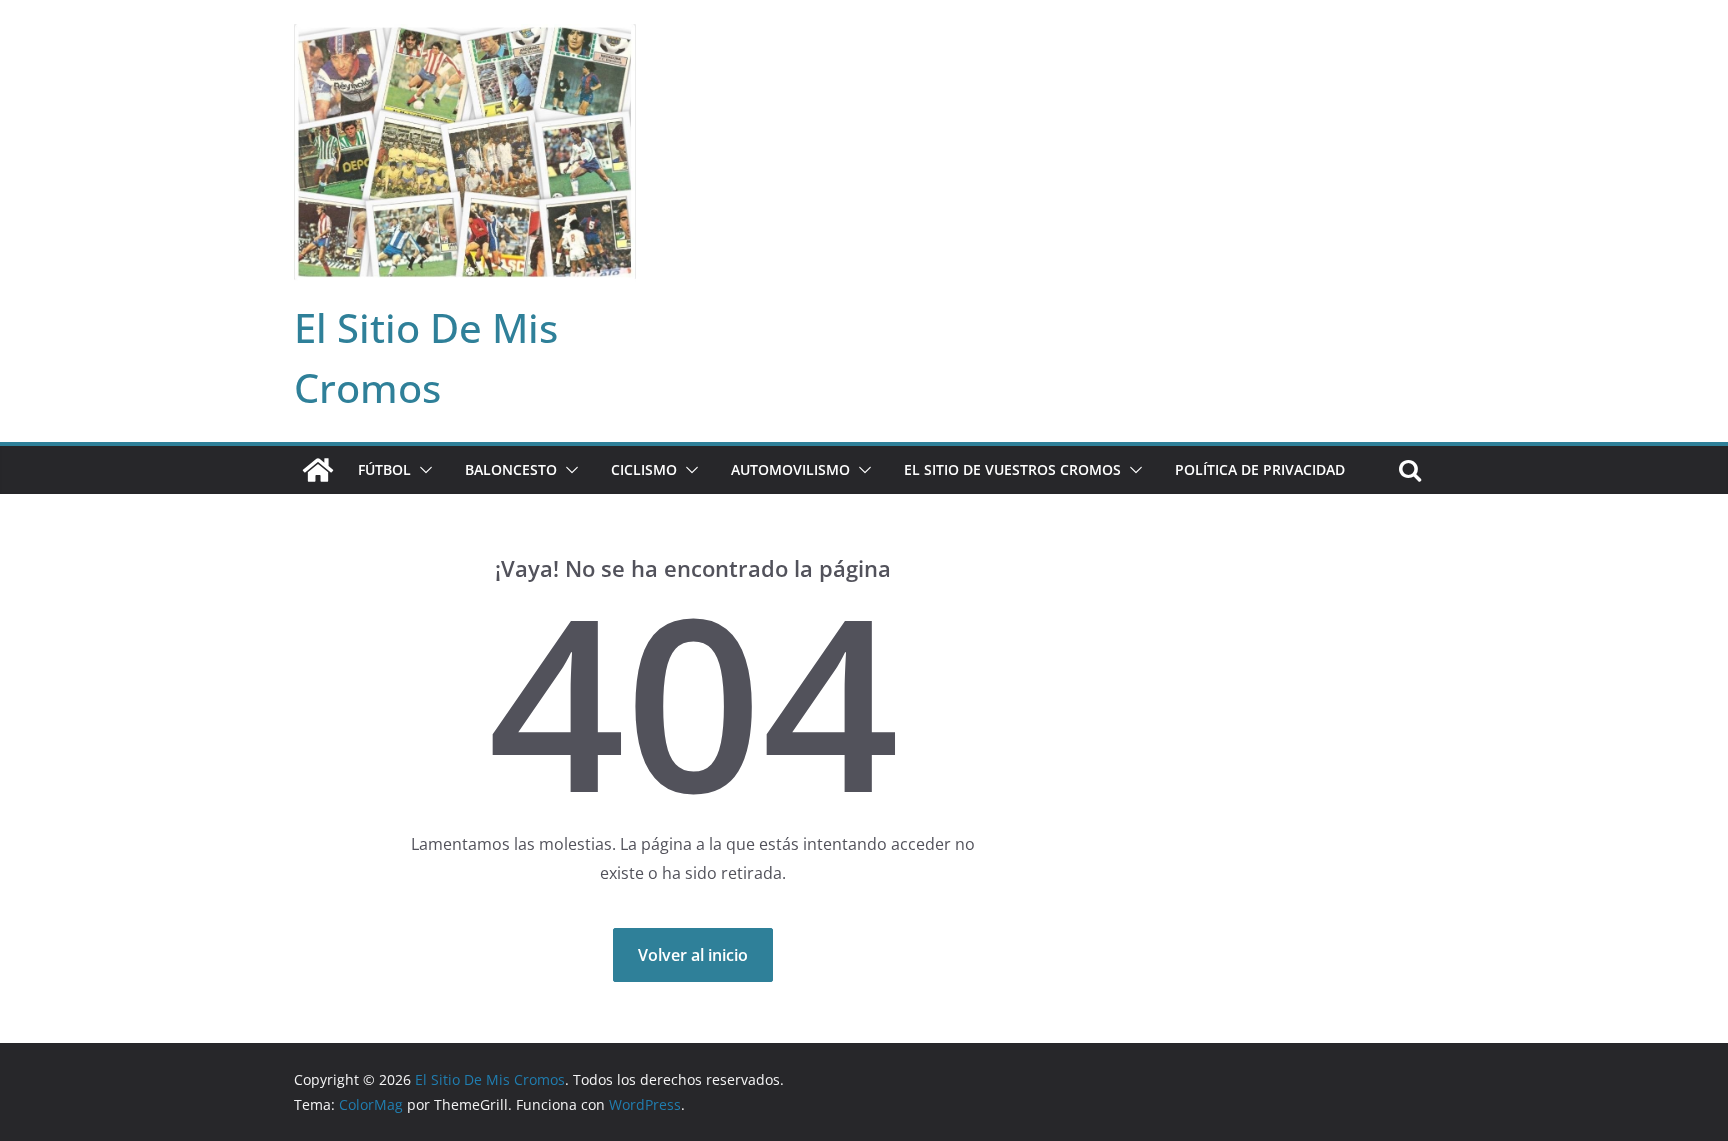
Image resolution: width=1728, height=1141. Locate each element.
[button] (422, 470)
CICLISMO (644, 469)
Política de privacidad (1260, 469)
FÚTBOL (384, 469)
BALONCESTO (511, 469)
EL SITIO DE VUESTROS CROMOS (1012, 469)
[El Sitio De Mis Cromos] (318, 470)
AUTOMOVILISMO (790, 469)
